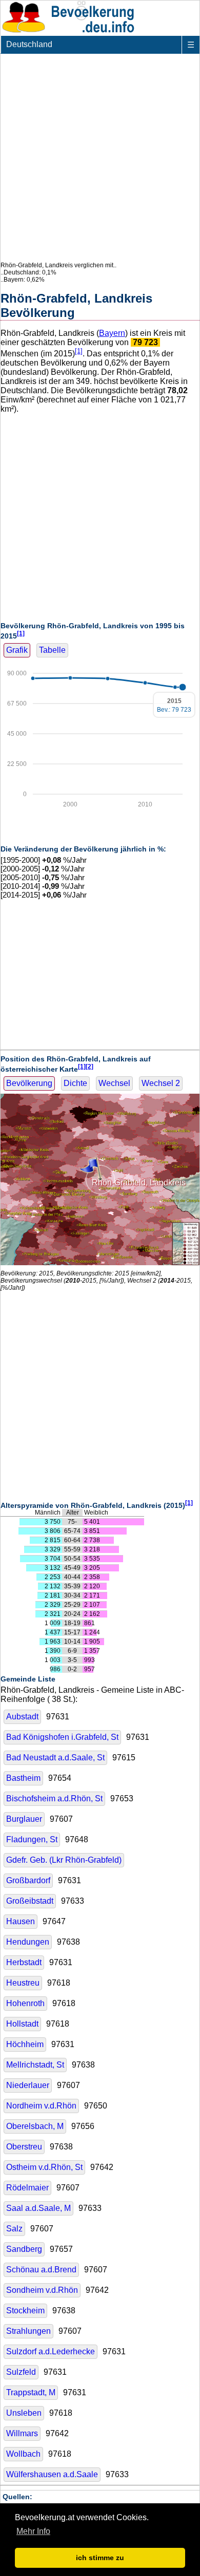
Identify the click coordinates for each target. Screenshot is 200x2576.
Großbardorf (28, 1880)
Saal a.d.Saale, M (38, 2208)
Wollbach (23, 2454)
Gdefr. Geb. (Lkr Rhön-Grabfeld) (64, 1860)
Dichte (75, 1083)
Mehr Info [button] (33, 2531)
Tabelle (52, 650)
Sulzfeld (21, 2372)
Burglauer (24, 1819)
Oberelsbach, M (35, 2126)
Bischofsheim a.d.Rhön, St (54, 1798)
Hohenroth (25, 2003)
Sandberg (24, 2249)
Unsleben (24, 2413)
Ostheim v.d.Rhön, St (44, 2167)
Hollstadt (22, 2024)
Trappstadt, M (31, 2392)
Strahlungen (28, 2331)
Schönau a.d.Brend (41, 2270)
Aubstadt (22, 1717)
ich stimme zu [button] (100, 2558)
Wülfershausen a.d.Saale (52, 2474)
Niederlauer (28, 2085)
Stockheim (25, 2311)
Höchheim (25, 2044)
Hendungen (28, 1942)
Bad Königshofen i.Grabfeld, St (62, 1737)
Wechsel (114, 1083)
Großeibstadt (30, 1901)
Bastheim (23, 1778)
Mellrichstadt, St (35, 2065)
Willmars (22, 2433)
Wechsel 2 (161, 1083)
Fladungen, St (32, 1839)
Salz (14, 2229)
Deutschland (29, 44)
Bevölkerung (29, 1083)
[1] (79, 351)
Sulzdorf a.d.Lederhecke (51, 2351)
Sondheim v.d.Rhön (42, 2290)
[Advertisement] (100, 158)
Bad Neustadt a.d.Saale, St (55, 1758)
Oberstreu (24, 2147)
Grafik (17, 650)
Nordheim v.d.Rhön (41, 2106)
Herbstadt (24, 1962)
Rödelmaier (27, 2188)
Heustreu (23, 1983)
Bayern (112, 333)
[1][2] (86, 1066)
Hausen (21, 1921)
